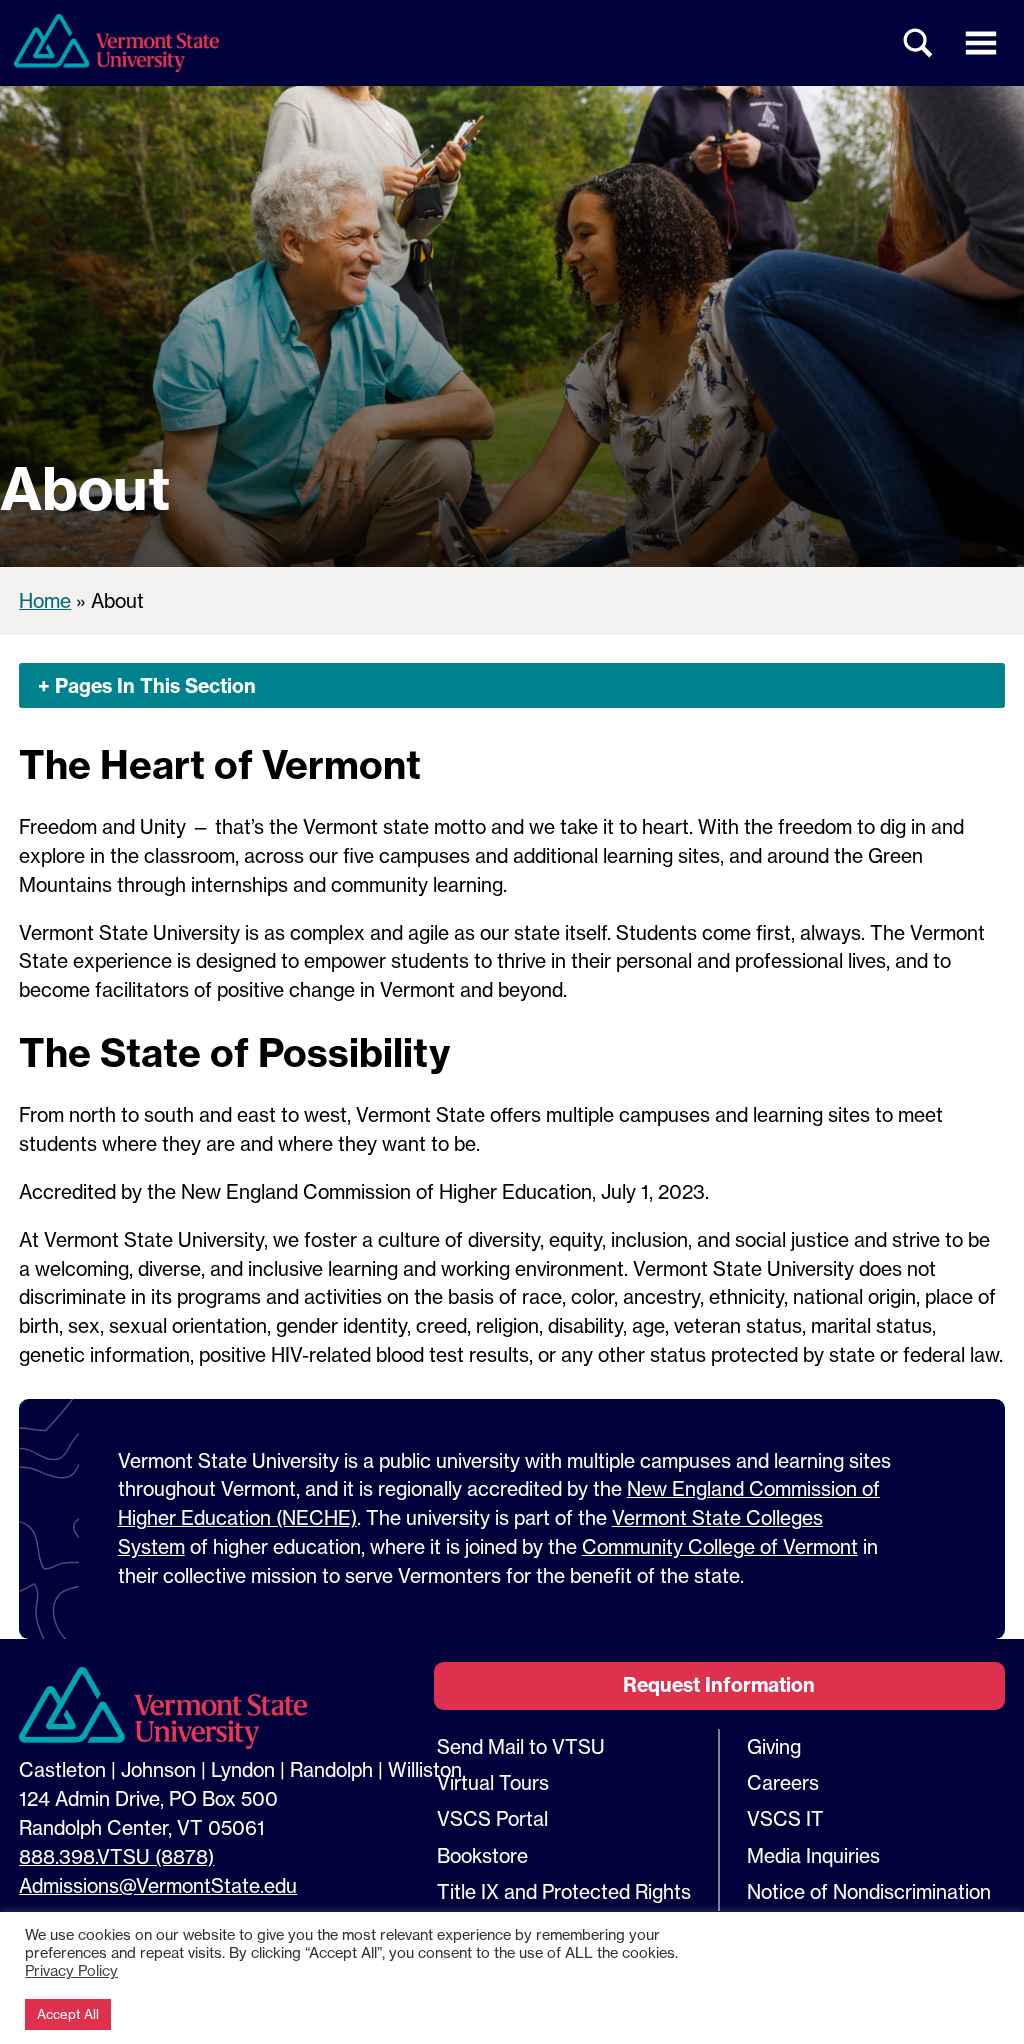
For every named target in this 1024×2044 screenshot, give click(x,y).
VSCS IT (785, 1819)
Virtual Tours (493, 1783)
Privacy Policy (71, 1971)
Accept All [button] (68, 2014)
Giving (774, 1747)
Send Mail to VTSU (521, 1747)
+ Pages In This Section (147, 686)
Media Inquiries (813, 1856)
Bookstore (482, 1856)
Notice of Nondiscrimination (869, 1892)
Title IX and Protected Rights (564, 1892)
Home (45, 601)
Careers (783, 1783)
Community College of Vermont (720, 1547)
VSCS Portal (492, 1819)
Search (919, 43)
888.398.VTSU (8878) (116, 1857)
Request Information (719, 1685)
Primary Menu (981, 43)
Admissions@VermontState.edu (158, 1886)
